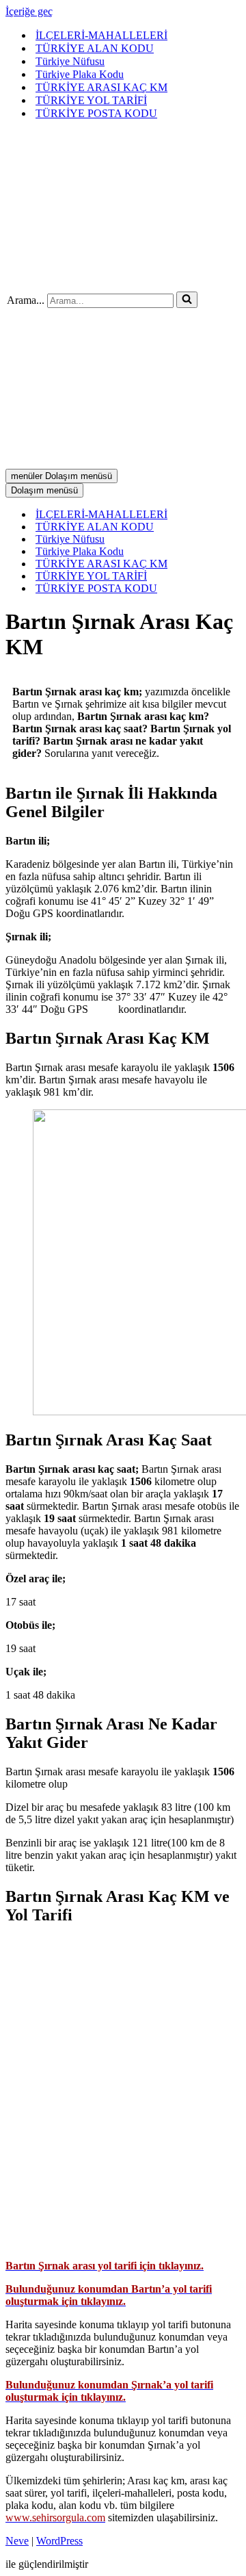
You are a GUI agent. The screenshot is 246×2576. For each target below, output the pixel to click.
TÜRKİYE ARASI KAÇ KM (101, 87)
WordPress (59, 2541)
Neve (17, 2541)
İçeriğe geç (29, 11)
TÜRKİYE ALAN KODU (95, 48)
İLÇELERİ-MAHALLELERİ (101, 35)
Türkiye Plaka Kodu (80, 74)
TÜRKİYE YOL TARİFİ (91, 100)
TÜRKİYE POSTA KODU (96, 113)
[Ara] (187, 300)
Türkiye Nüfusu (70, 61)
